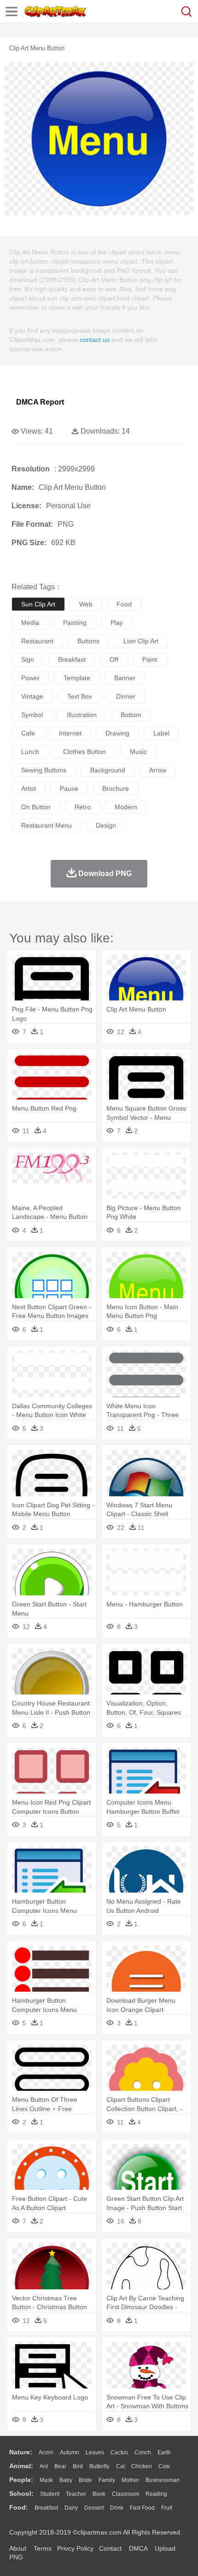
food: (19, 2507)
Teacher (76, 2494)
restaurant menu (47, 825)
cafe (28, 733)
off (114, 659)
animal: (21, 2466)
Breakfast (46, 2508)
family (107, 2480)
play (117, 623)
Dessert (94, 2508)
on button (36, 807)
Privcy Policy (75, 2548)
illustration (82, 715)
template (77, 678)
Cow (164, 2466)
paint (150, 659)
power (30, 678)
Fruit (167, 2508)
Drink (117, 2508)
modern (126, 807)
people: (21, 2480)
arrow (158, 770)
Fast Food (142, 2508)
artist (29, 788)
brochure (116, 788)
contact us (95, 340)
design (106, 825)
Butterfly (99, 2466)
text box (80, 696)
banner (125, 678)
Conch (143, 2452)
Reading (156, 2494)
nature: (21, 2452)
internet (70, 733)
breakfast (72, 659)
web (86, 604)
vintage (32, 696)
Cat (120, 2466)
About (18, 2548)
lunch (30, 752)
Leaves (95, 2452)
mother (130, 2480)
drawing (117, 733)
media (30, 623)
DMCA (138, 2548)
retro (83, 807)
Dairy (71, 2508)
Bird (78, 2466)
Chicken (142, 2466)
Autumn (70, 2452)
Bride (85, 2480)
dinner (126, 696)
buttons (88, 641)
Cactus (119, 2452)
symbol (32, 715)
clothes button (84, 752)
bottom (131, 715)
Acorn (46, 2452)
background (108, 770)
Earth (164, 2452)
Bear (60, 2466)
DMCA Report (40, 402)
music (138, 752)
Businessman (163, 2480)
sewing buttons (44, 770)
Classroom (125, 2494)
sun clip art (38, 604)
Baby (66, 2480)
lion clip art (141, 641)
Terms (43, 2548)
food (124, 604)
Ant (44, 2466)
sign (28, 659)
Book (99, 2494)
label (161, 733)
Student (50, 2494)
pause (69, 788)
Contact (110, 2548)
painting (75, 623)
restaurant (37, 641)
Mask (46, 2480)
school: (21, 2494)
